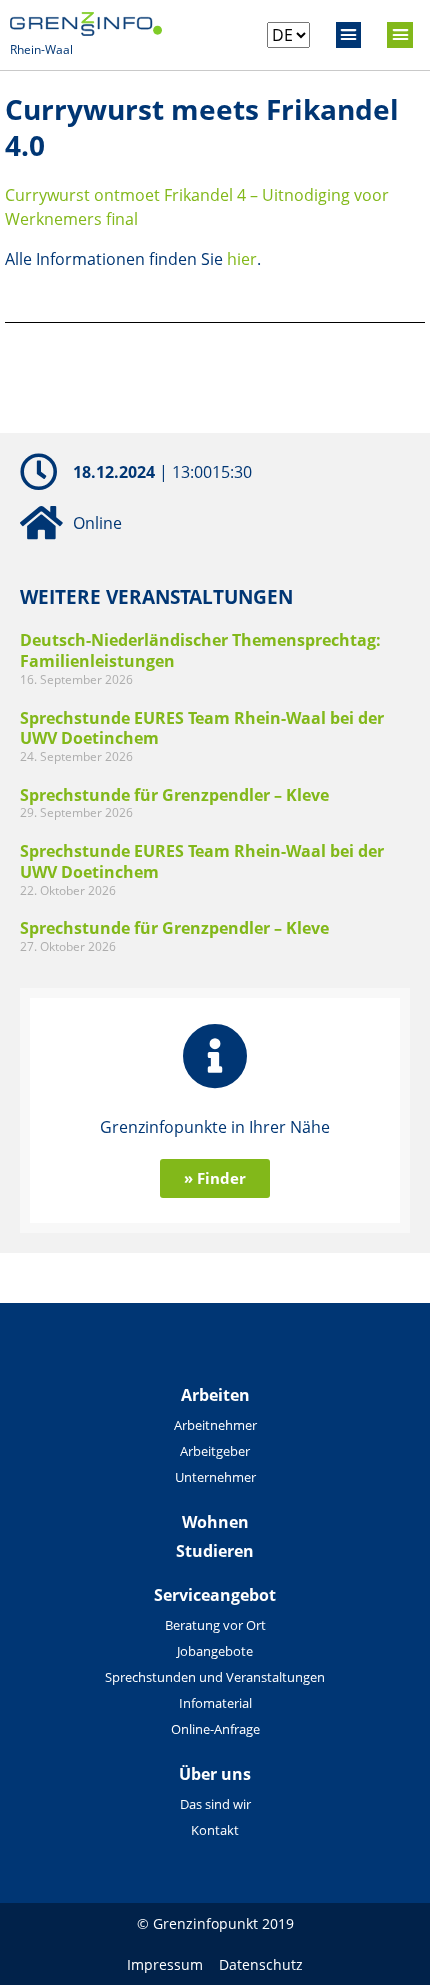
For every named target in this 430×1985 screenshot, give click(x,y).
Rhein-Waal (41, 49)
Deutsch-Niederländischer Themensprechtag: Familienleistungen (200, 650)
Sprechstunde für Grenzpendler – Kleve (174, 795)
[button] (349, 35)
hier (242, 259)
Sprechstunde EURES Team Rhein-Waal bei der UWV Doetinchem (202, 728)
